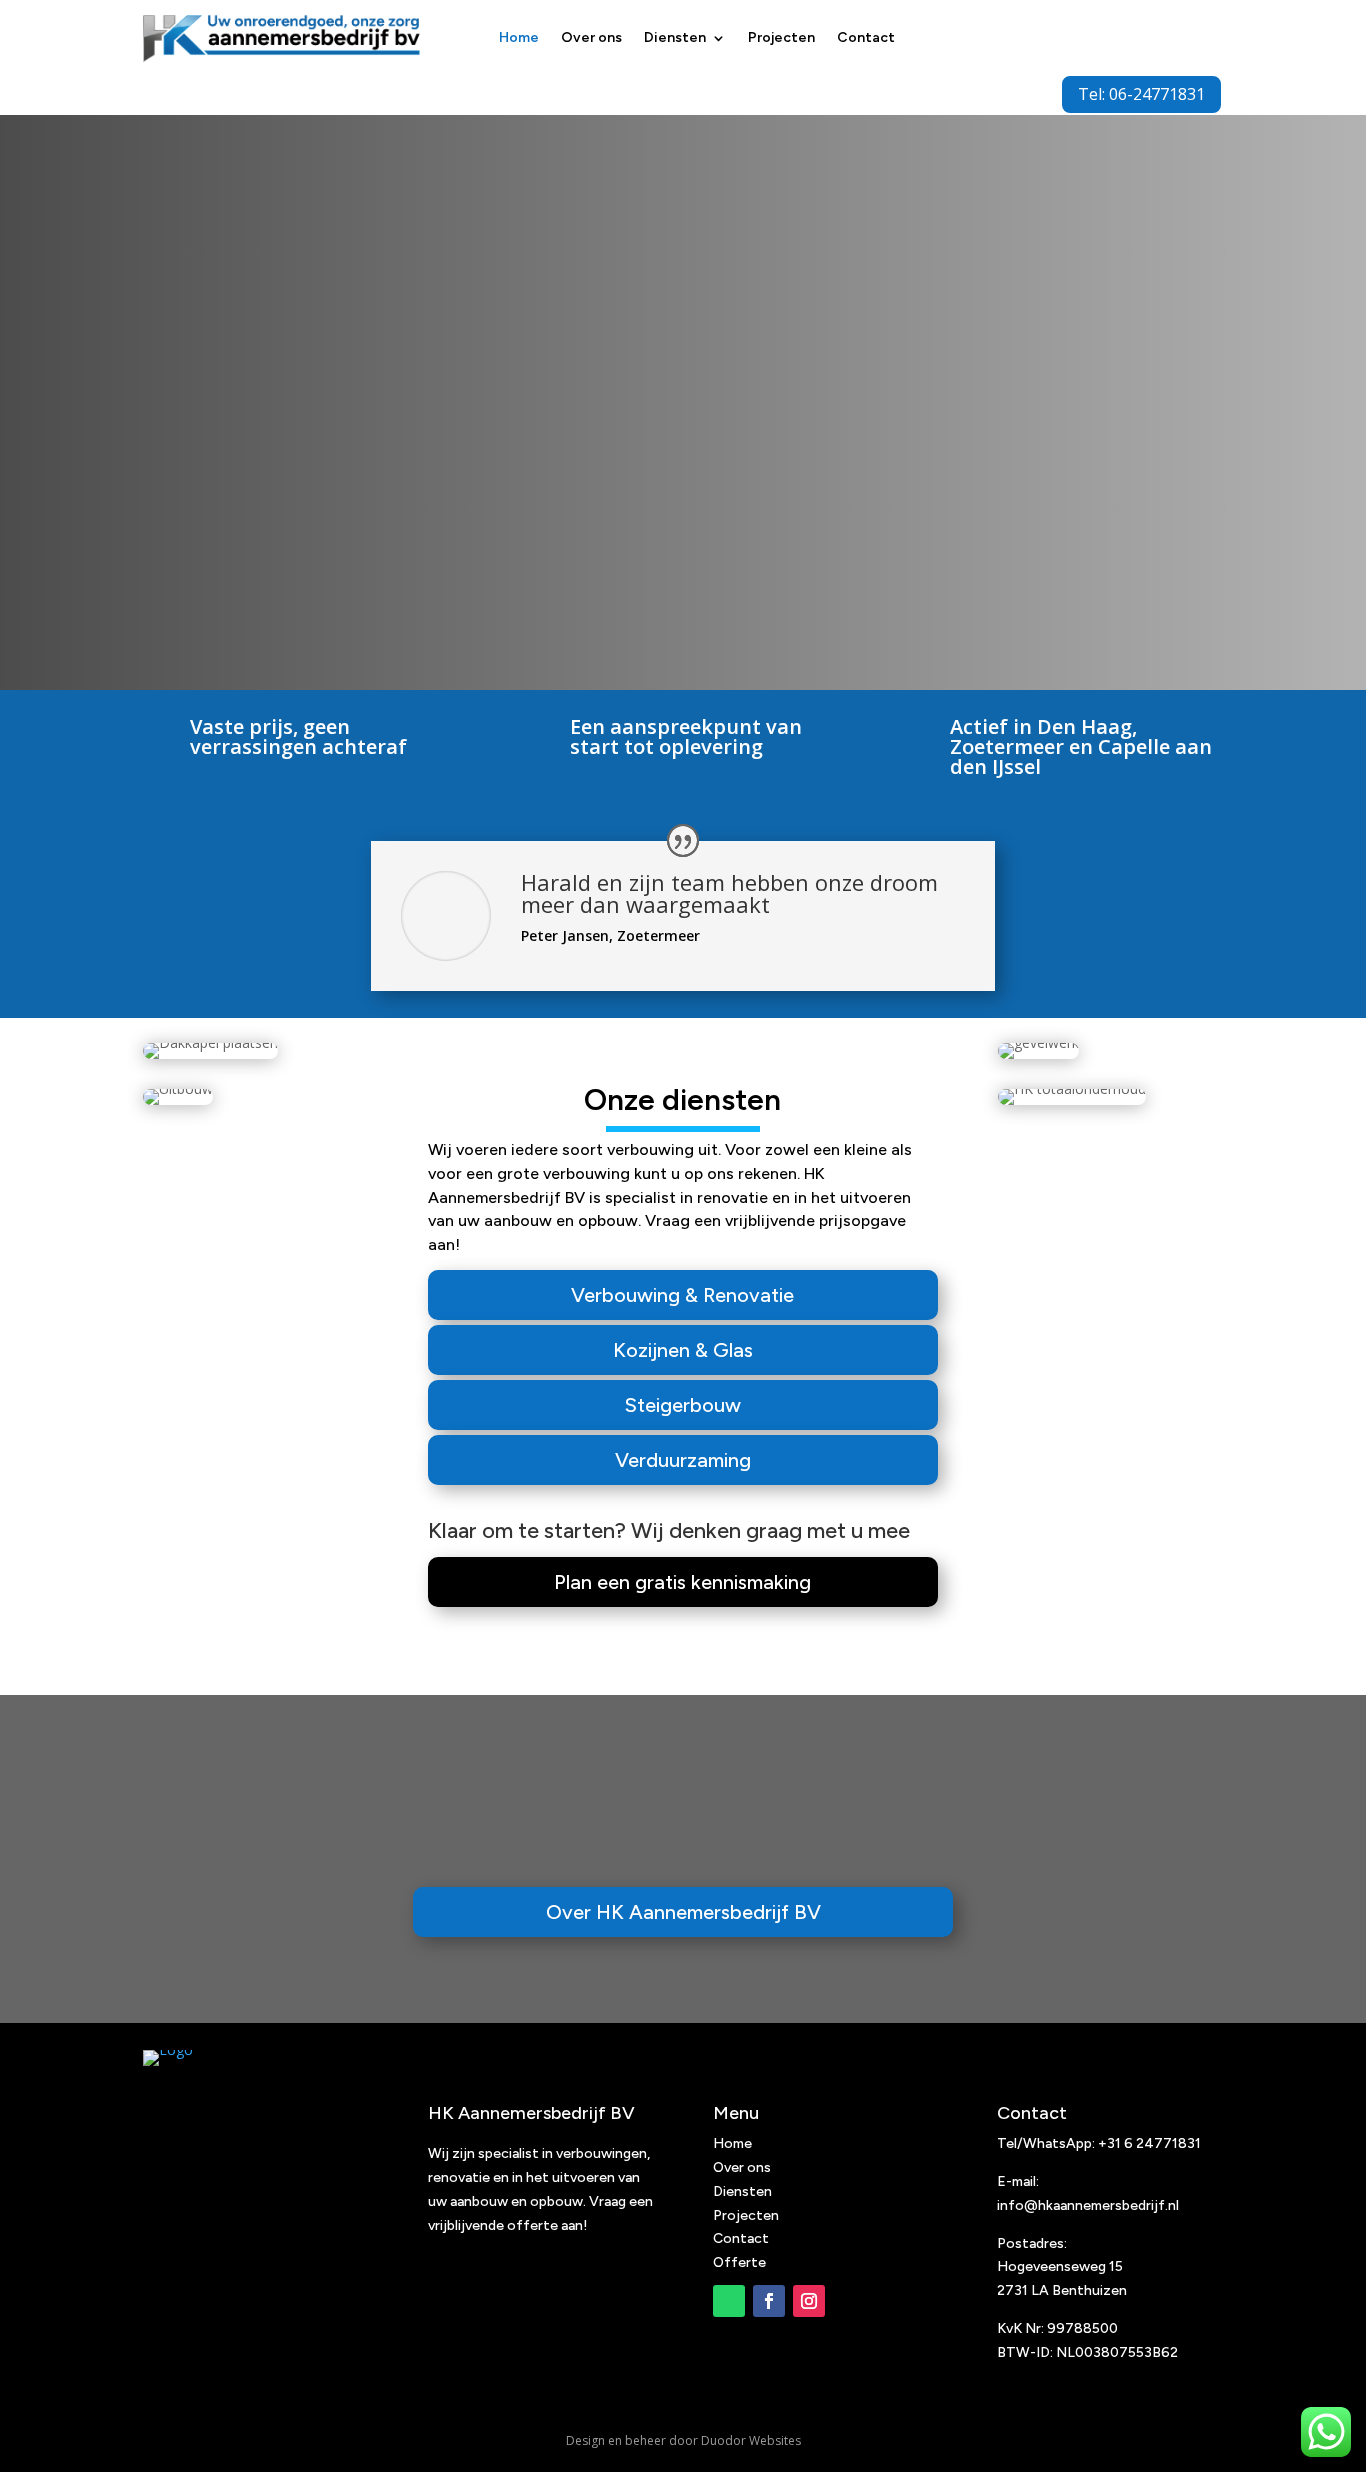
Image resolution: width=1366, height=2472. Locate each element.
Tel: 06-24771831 (1141, 94)
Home (519, 37)
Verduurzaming (683, 1460)
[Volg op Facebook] (769, 2301)
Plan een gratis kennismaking (682, 1582)
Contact (866, 37)
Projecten (781, 37)
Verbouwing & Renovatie (682, 1295)
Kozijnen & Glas (683, 1350)
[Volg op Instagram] (809, 2301)
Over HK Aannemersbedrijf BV (683, 1912)
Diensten (675, 37)
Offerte (739, 2262)
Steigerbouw (683, 1405)
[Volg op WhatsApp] (729, 2301)
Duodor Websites (751, 2440)
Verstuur (1149, 567)
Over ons (591, 37)
